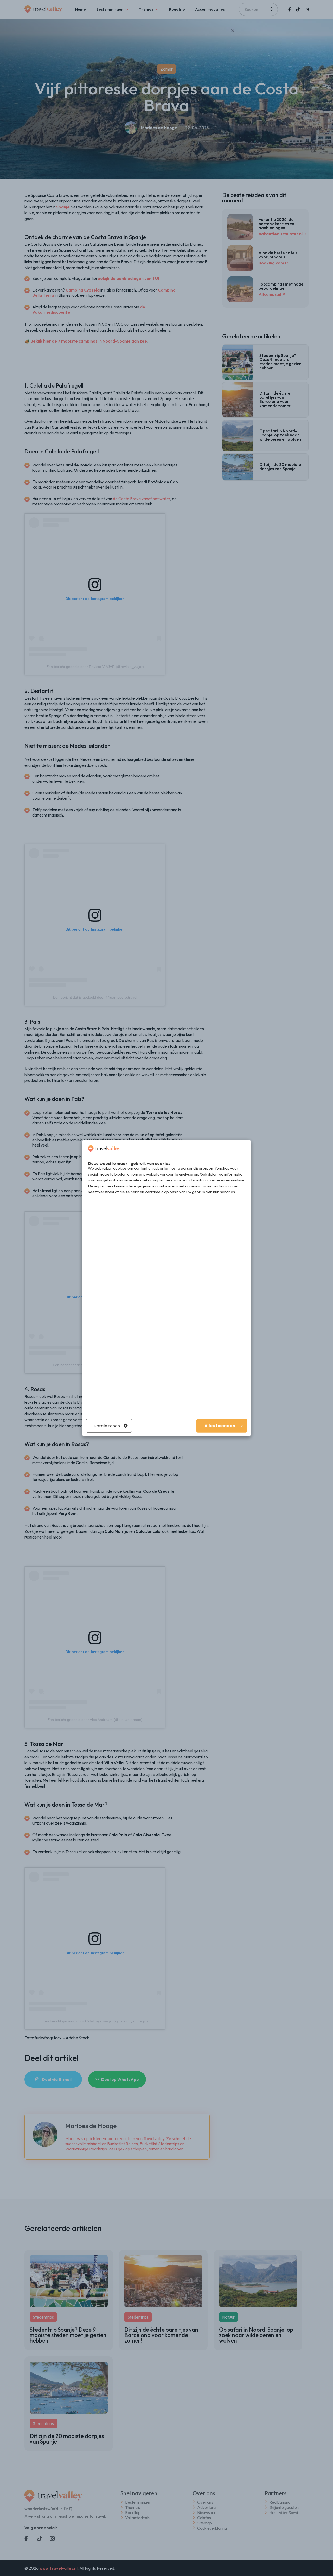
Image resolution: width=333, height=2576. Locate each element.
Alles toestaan (220, 1426)
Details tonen (107, 1426)
